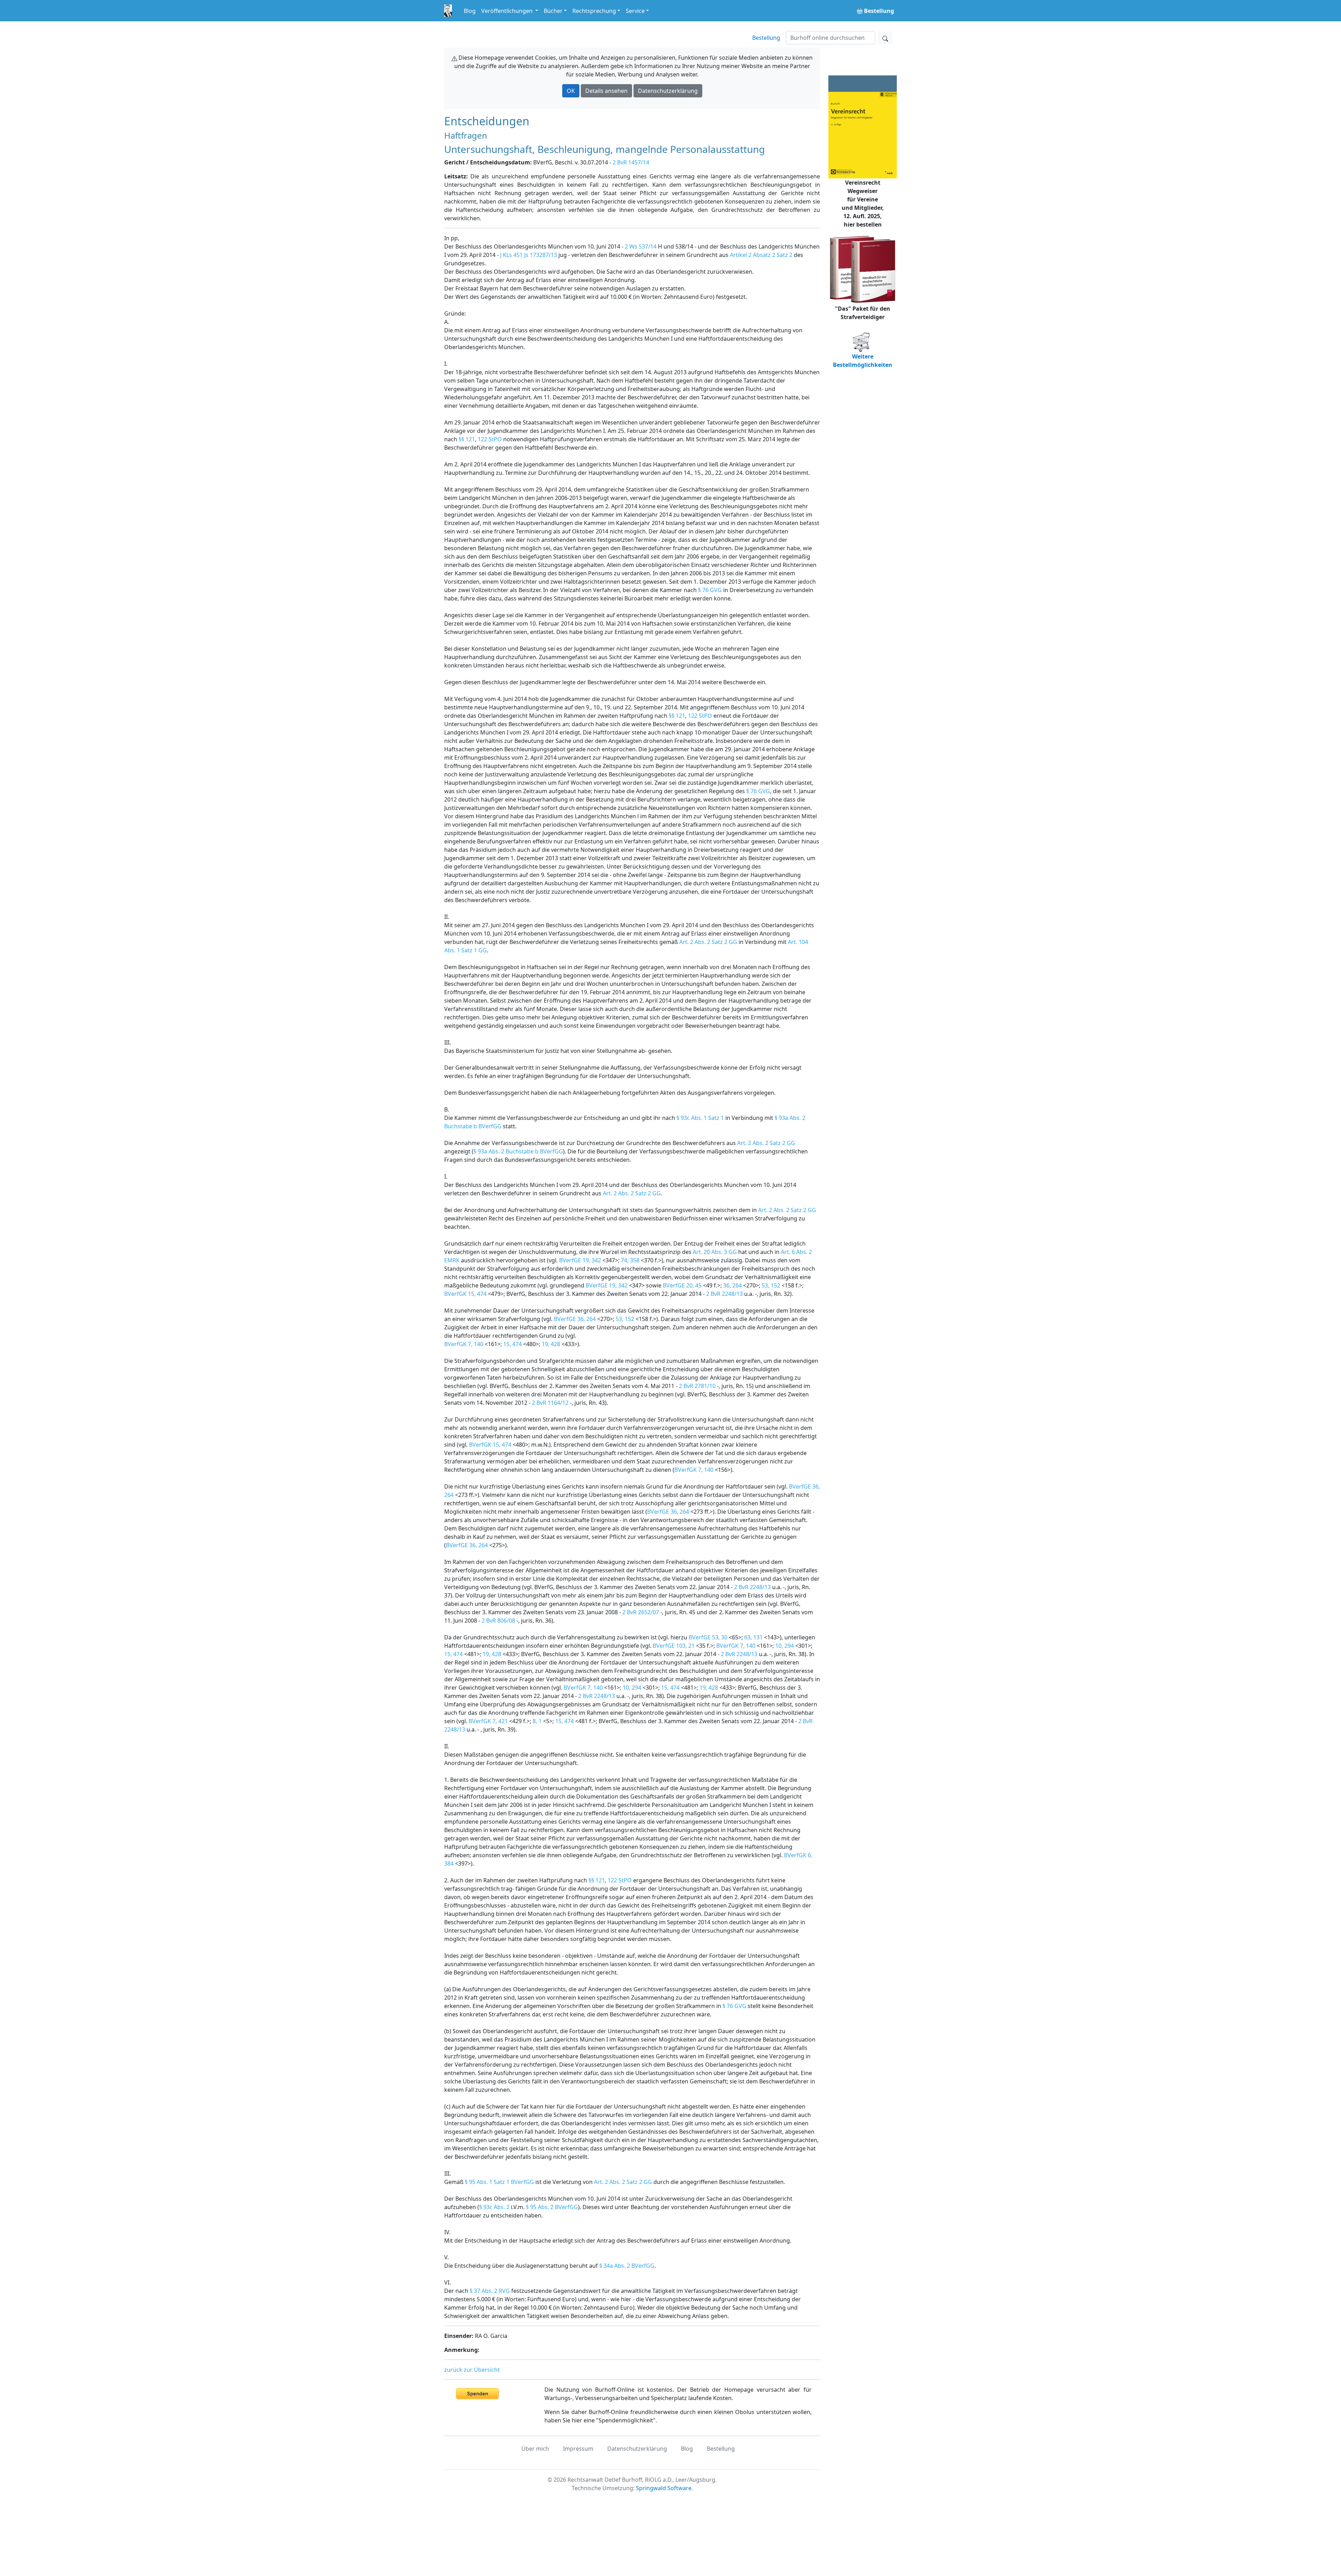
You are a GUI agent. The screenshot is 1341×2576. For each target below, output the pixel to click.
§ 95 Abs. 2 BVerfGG (552, 2207)
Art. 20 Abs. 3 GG (715, 1252)
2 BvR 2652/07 (641, 1612)
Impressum (578, 2449)
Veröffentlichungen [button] (508, 11)
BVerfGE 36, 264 (575, 1319)
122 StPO (490, 439)
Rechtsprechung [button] (594, 11)
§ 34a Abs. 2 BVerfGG (627, 2266)
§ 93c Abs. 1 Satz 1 (700, 1118)
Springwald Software (664, 2488)
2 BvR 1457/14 (631, 162)
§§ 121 (467, 439)
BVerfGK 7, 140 (464, 1344)
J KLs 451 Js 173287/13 (529, 255)
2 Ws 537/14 (641, 246)
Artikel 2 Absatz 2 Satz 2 (761, 255)
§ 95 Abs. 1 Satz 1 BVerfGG (499, 2182)
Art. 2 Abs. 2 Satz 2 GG (708, 942)
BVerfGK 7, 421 (488, 1721)
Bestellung (766, 38)
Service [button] (635, 11)
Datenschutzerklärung (668, 91)
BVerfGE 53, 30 (708, 1637)
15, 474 (512, 1344)
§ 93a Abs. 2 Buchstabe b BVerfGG (518, 1151)
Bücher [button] (553, 11)
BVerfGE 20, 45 (682, 1285)
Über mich (535, 2449)
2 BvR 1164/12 (550, 1403)
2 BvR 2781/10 (697, 1386)
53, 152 (771, 1285)
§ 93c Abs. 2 (494, 2207)
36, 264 (732, 1285)
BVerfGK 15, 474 (465, 1294)
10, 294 (785, 1646)
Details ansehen (606, 91)
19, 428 (551, 1344)
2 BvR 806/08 (498, 1621)
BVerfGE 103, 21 (674, 1646)
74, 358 (630, 1260)
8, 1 (537, 1721)
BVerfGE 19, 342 (580, 1260)
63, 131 (753, 1637)
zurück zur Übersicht (472, 2370)
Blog (470, 11)
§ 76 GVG (710, 590)
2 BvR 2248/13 (724, 1294)
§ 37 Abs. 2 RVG (490, 2291)
